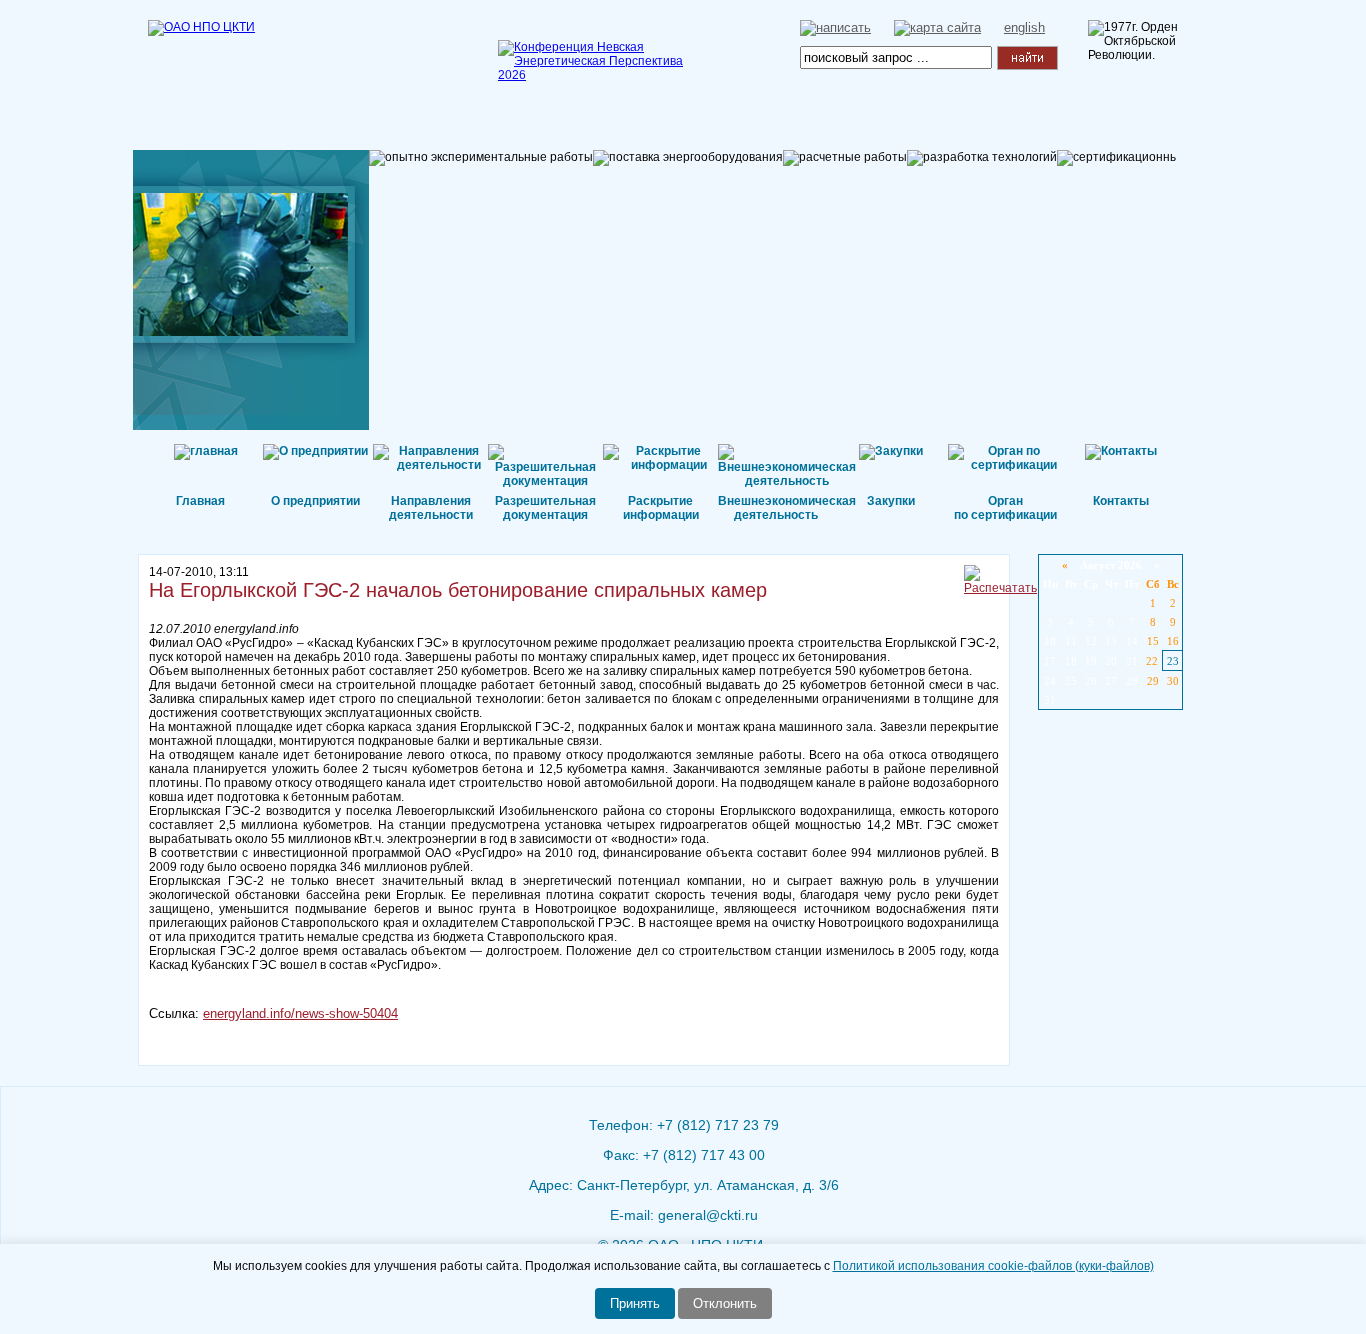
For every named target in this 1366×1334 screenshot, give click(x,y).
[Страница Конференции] (598, 75)
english (1024, 27)
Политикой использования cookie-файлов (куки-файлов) (993, 1266)
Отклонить (725, 1303)
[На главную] (248, 55)
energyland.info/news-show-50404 (300, 1013)
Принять (635, 1303)
